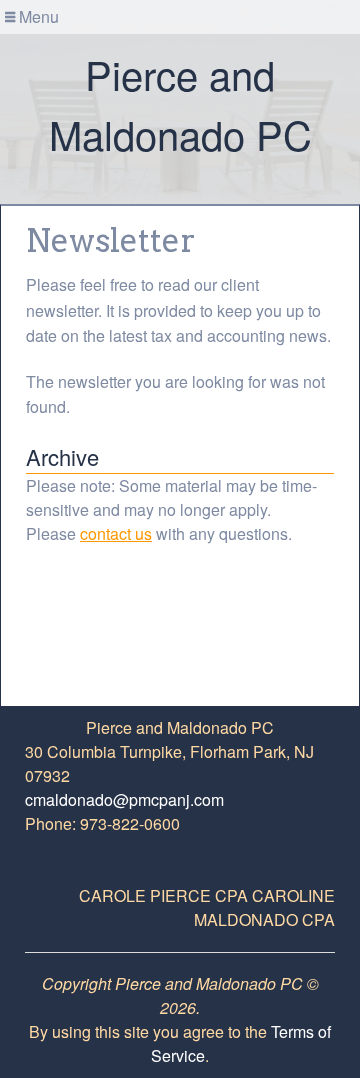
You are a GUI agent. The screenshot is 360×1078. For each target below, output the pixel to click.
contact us (116, 533)
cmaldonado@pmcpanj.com (124, 799)
